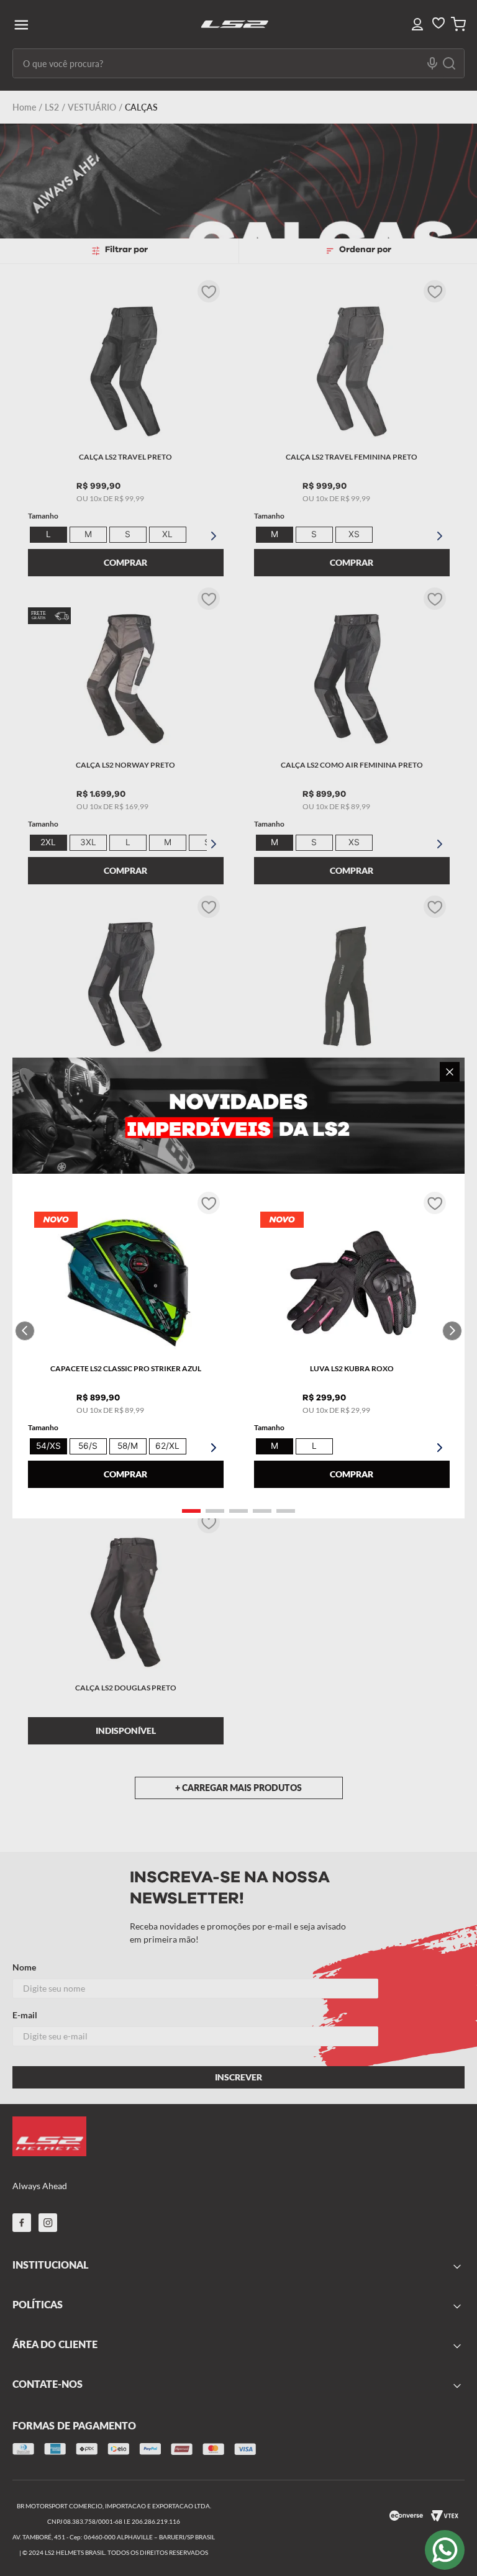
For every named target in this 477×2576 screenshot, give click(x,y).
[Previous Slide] (25, 1331)
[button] (191, 1511)
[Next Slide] (452, 1331)
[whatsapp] (445, 2550)
